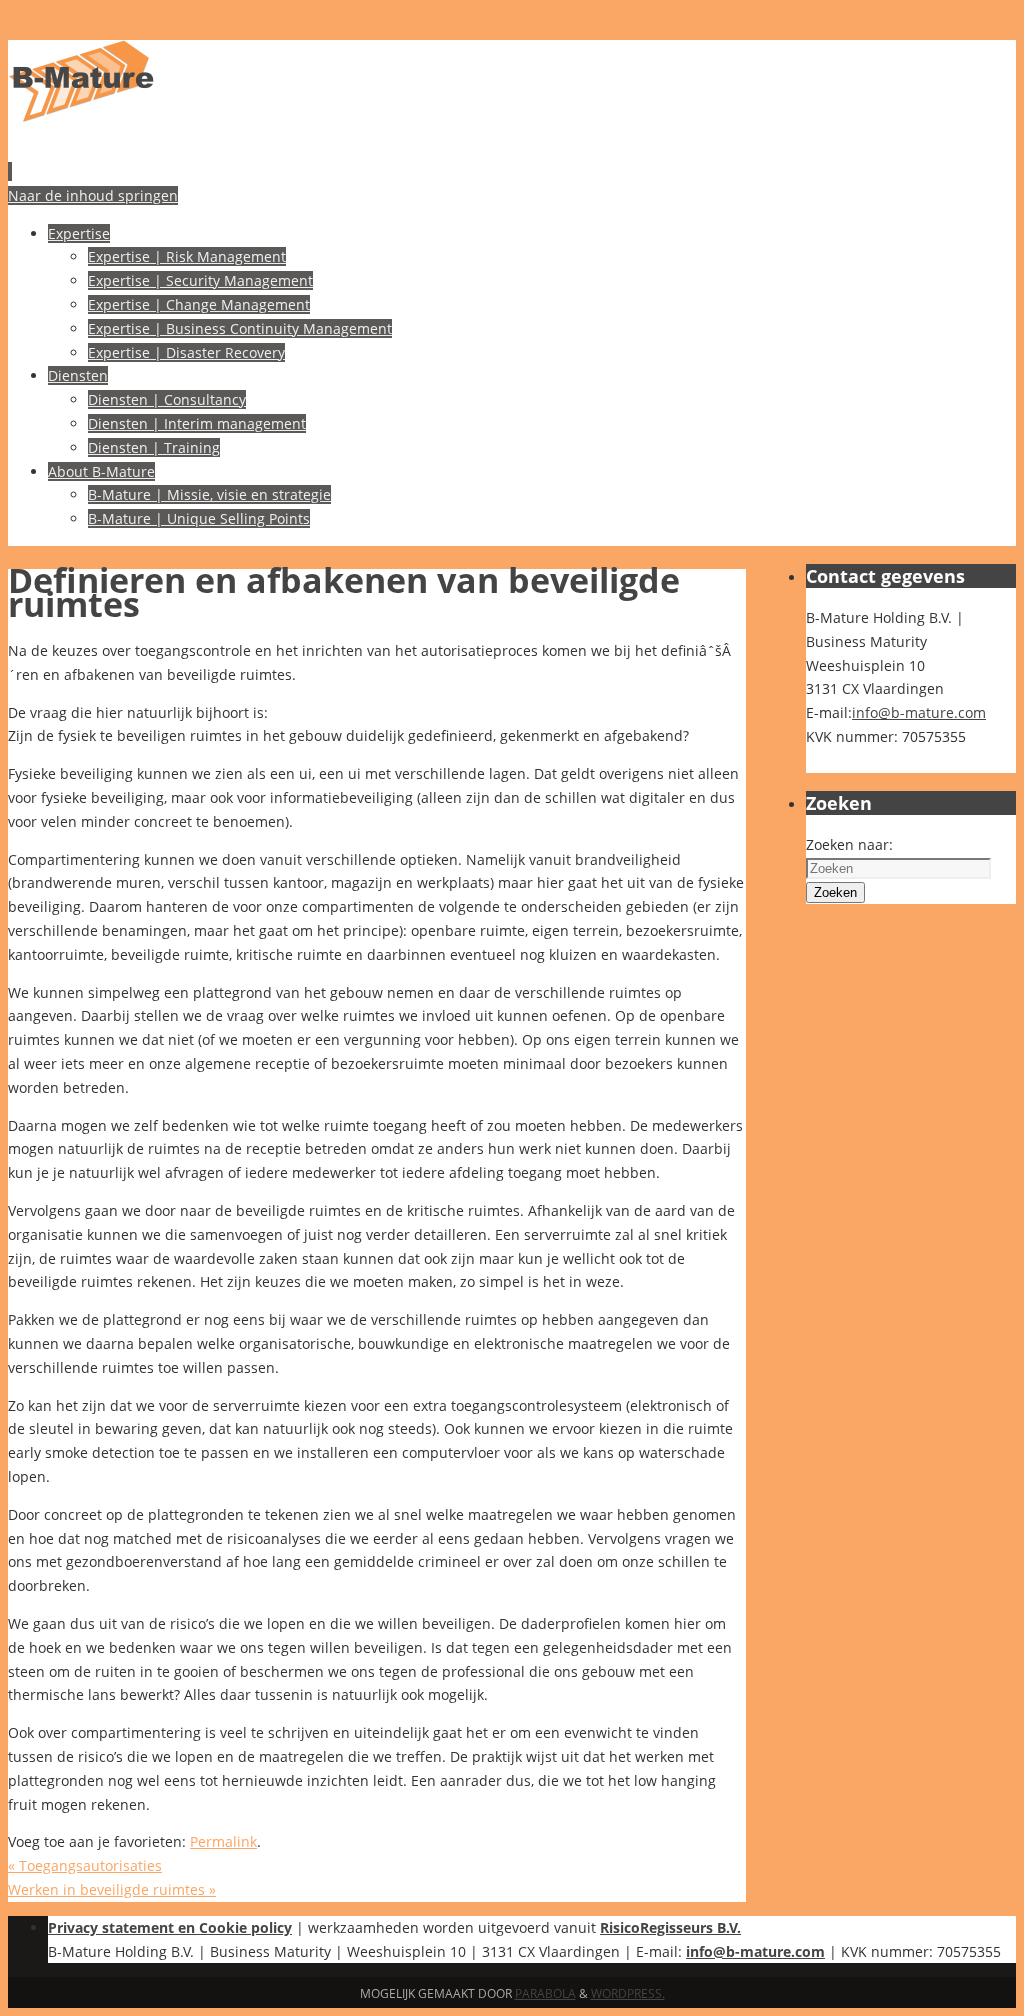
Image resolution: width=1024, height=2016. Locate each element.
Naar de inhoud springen (93, 195)
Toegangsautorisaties (85, 1865)
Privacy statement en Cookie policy (170, 1927)
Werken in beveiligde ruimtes (112, 1889)
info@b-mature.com (919, 712)
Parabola (545, 1993)
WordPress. (628, 1993)
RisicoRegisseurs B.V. (670, 1927)
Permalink (223, 1841)
